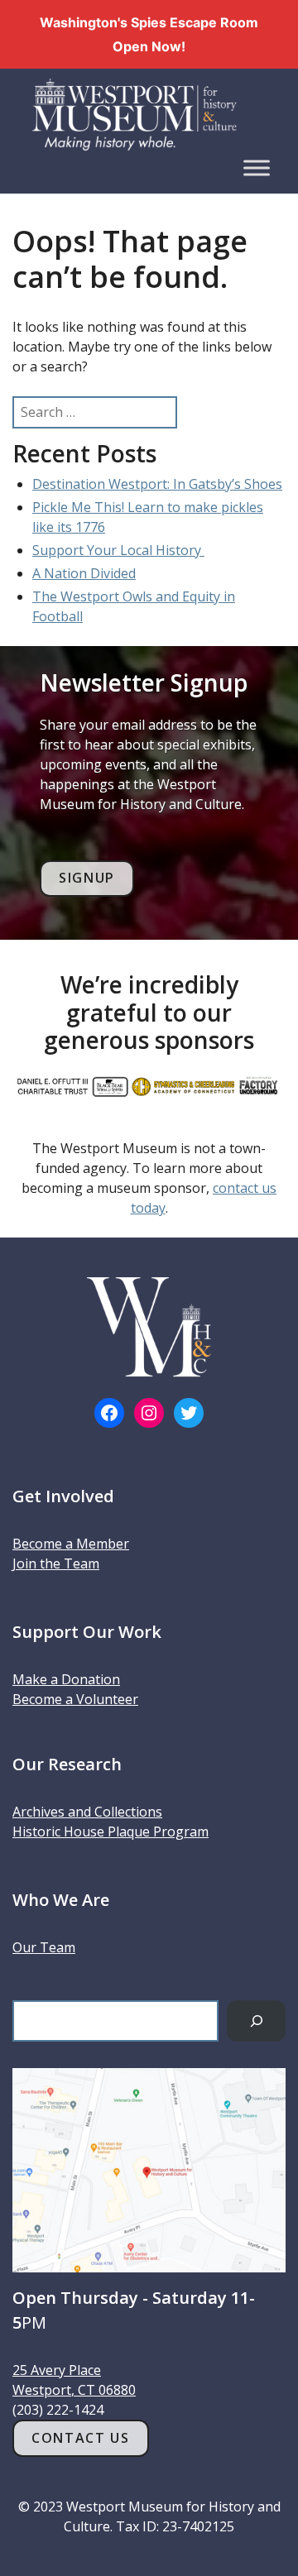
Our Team (44, 1947)
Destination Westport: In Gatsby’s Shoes (157, 484)
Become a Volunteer (75, 1699)
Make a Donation (66, 1679)
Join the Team (56, 1563)
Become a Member (71, 1544)
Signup (87, 878)
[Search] (256, 2021)
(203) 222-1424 (58, 2410)
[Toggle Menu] (257, 168)
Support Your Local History (118, 550)
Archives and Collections (87, 1812)
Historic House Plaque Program (111, 1831)
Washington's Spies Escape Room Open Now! (149, 34)
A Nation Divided (84, 573)
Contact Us (80, 2438)
